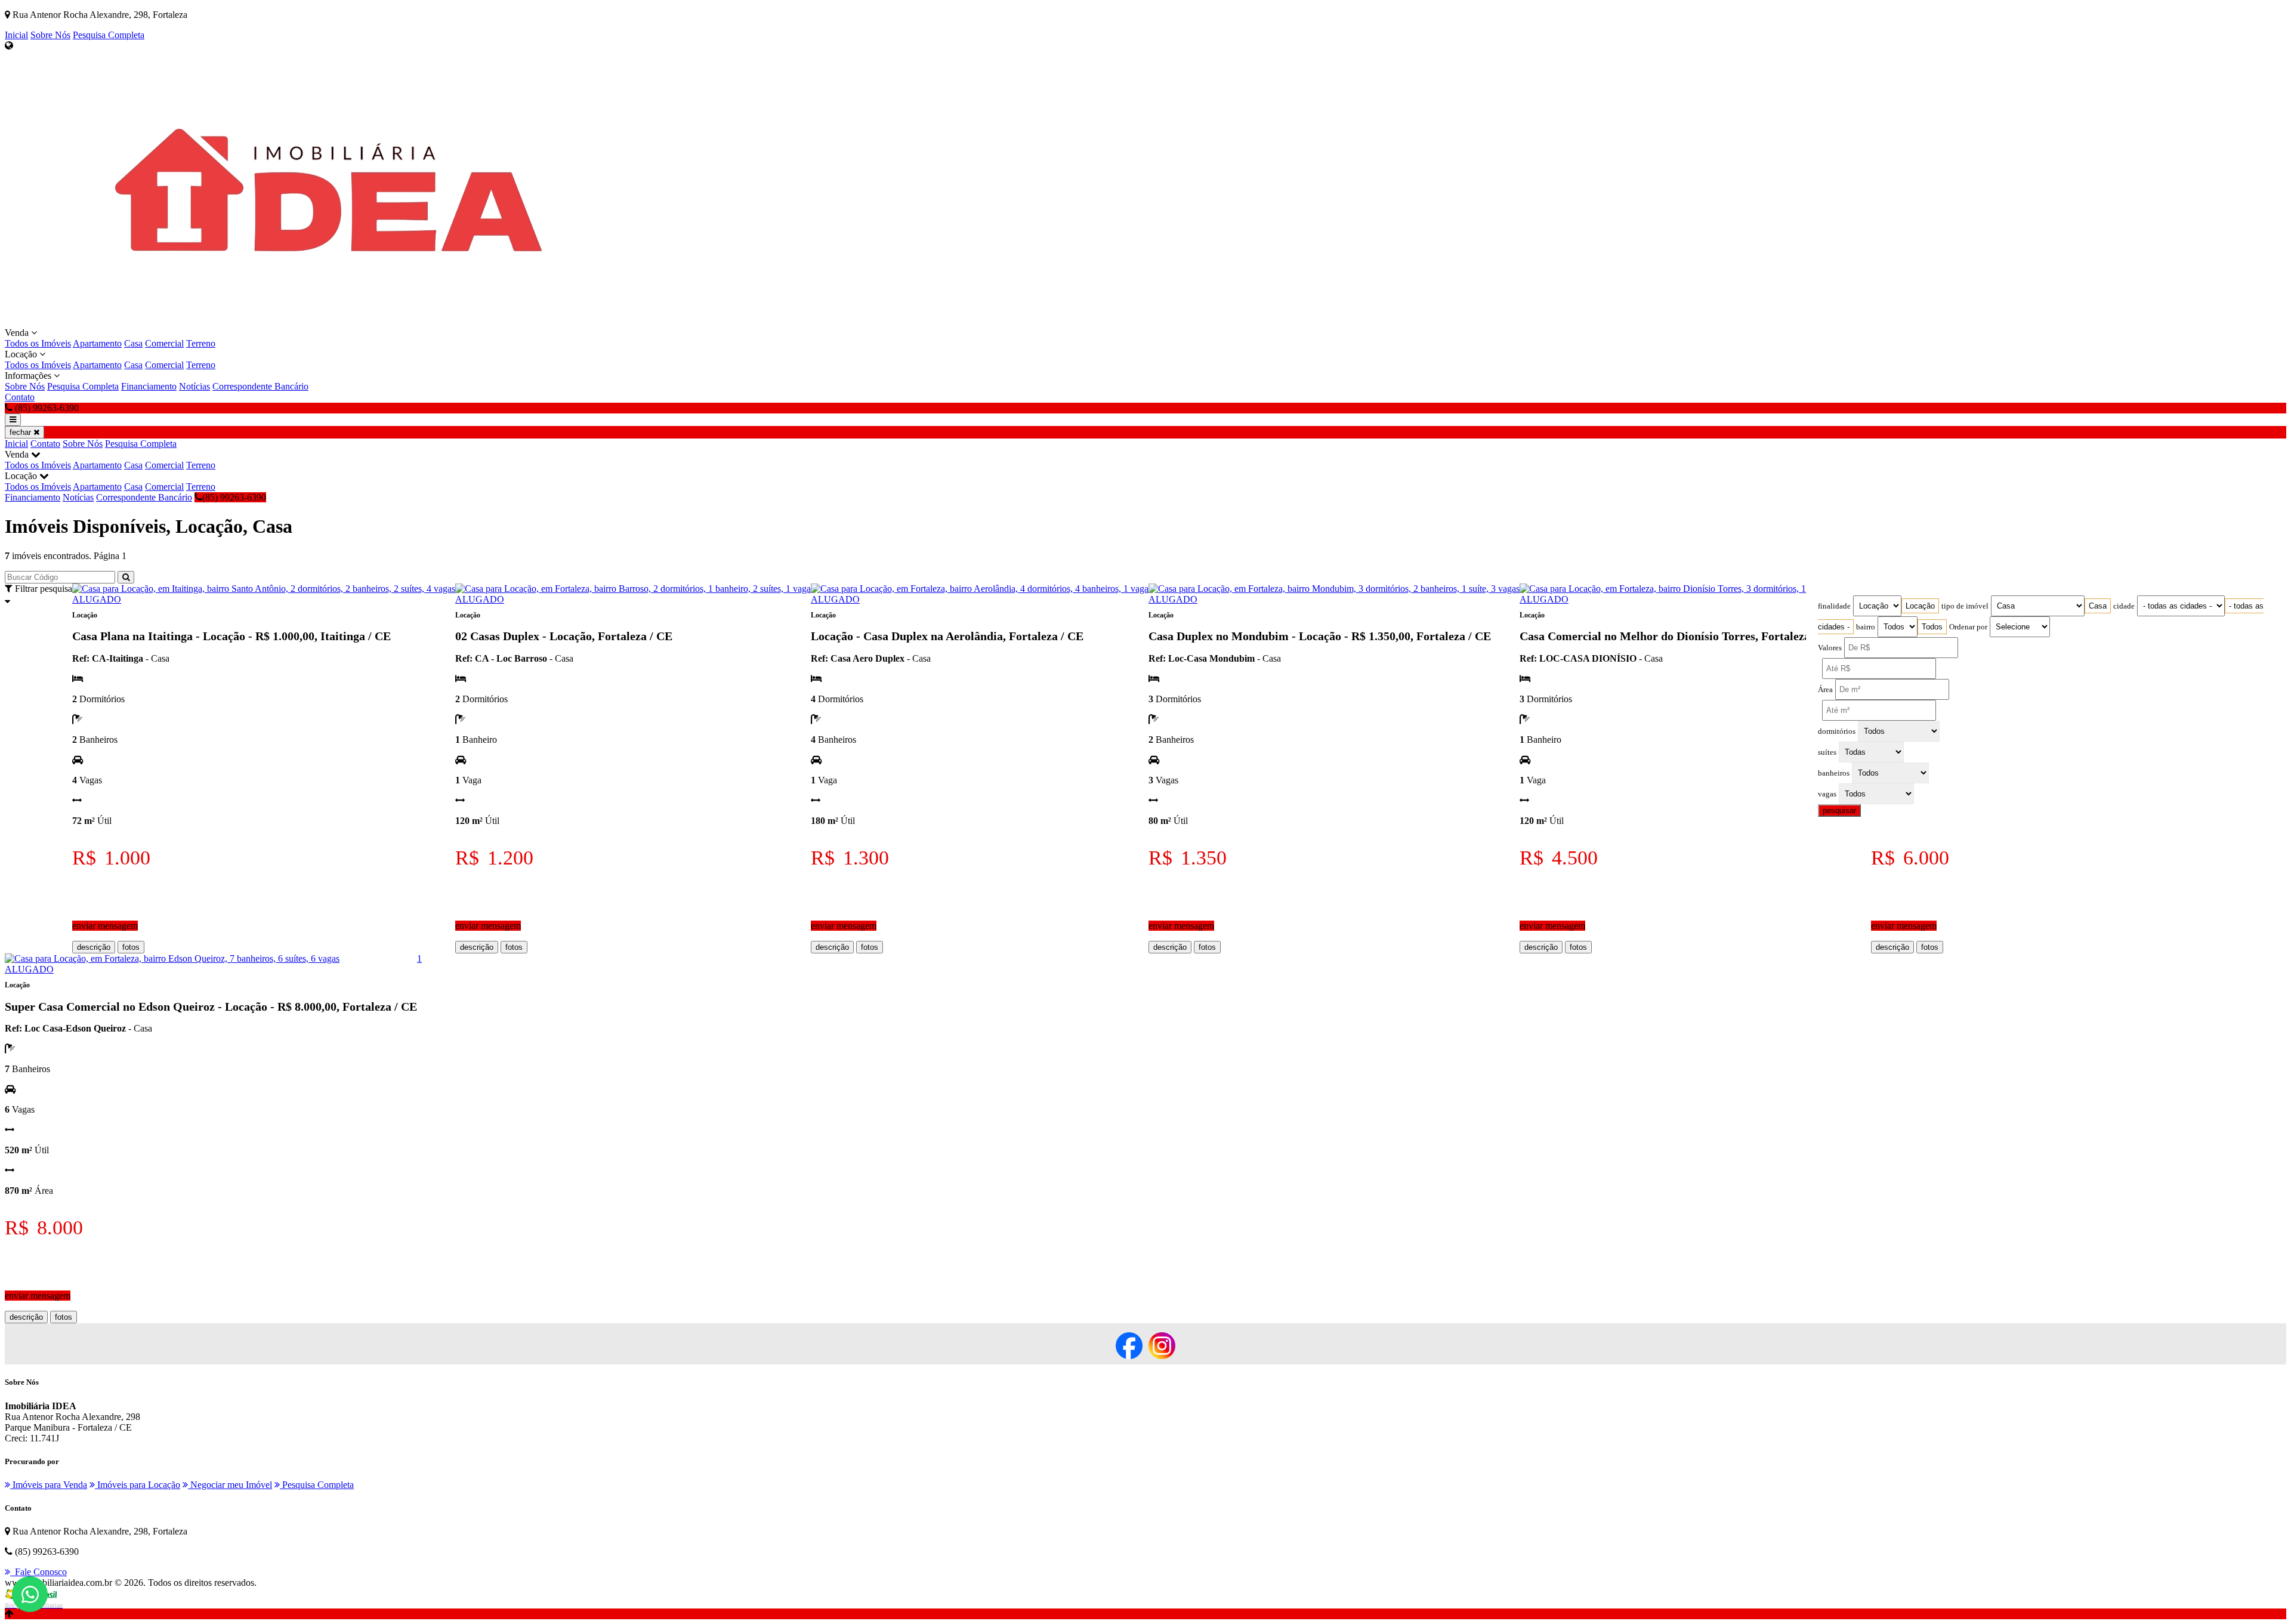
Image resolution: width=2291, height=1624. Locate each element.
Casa (133, 343)
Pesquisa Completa (109, 35)
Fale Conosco (38, 1572)
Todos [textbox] (1932, 627)
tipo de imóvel (1965, 606)
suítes (1827, 752)
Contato (20, 397)
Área (1825, 690)
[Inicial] (343, 322)
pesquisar (1839, 811)
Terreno (201, 343)
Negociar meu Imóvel (230, 1485)
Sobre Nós (50, 35)
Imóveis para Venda (49, 1485)
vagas (1827, 794)
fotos (131, 947)
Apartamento (97, 343)
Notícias (194, 386)
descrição (94, 947)
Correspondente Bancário (260, 386)
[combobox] (1920, 606)
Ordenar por (1968, 627)
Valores (1830, 648)
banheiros (1834, 773)
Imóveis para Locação (138, 1485)
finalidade (1834, 606)
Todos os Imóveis (38, 343)
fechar (21, 432)
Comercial (164, 343)
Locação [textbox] (1920, 606)
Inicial (16, 35)
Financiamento (149, 386)
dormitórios (1837, 731)
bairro (1866, 627)
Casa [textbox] (2098, 606)
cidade (2124, 606)
